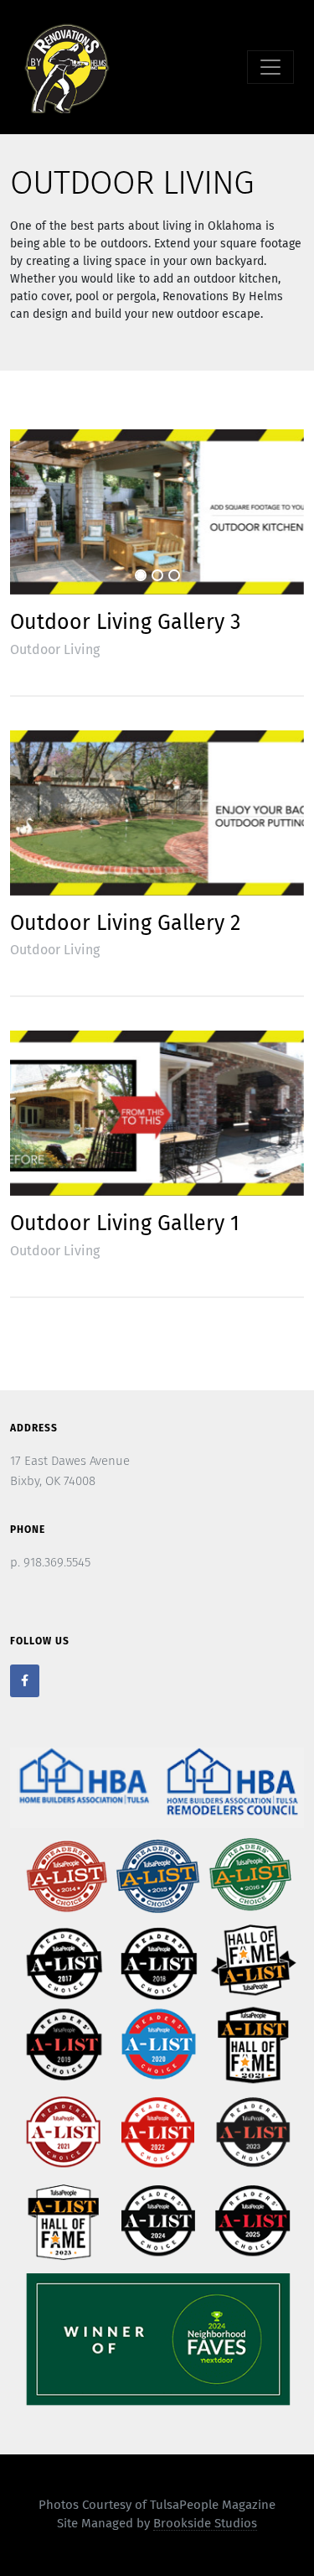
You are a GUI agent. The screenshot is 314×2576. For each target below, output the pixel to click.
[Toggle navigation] (270, 67)
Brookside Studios (205, 2524)
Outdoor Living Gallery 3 (125, 623)
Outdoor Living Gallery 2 (125, 924)
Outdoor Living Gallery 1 (125, 1224)
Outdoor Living (55, 650)
